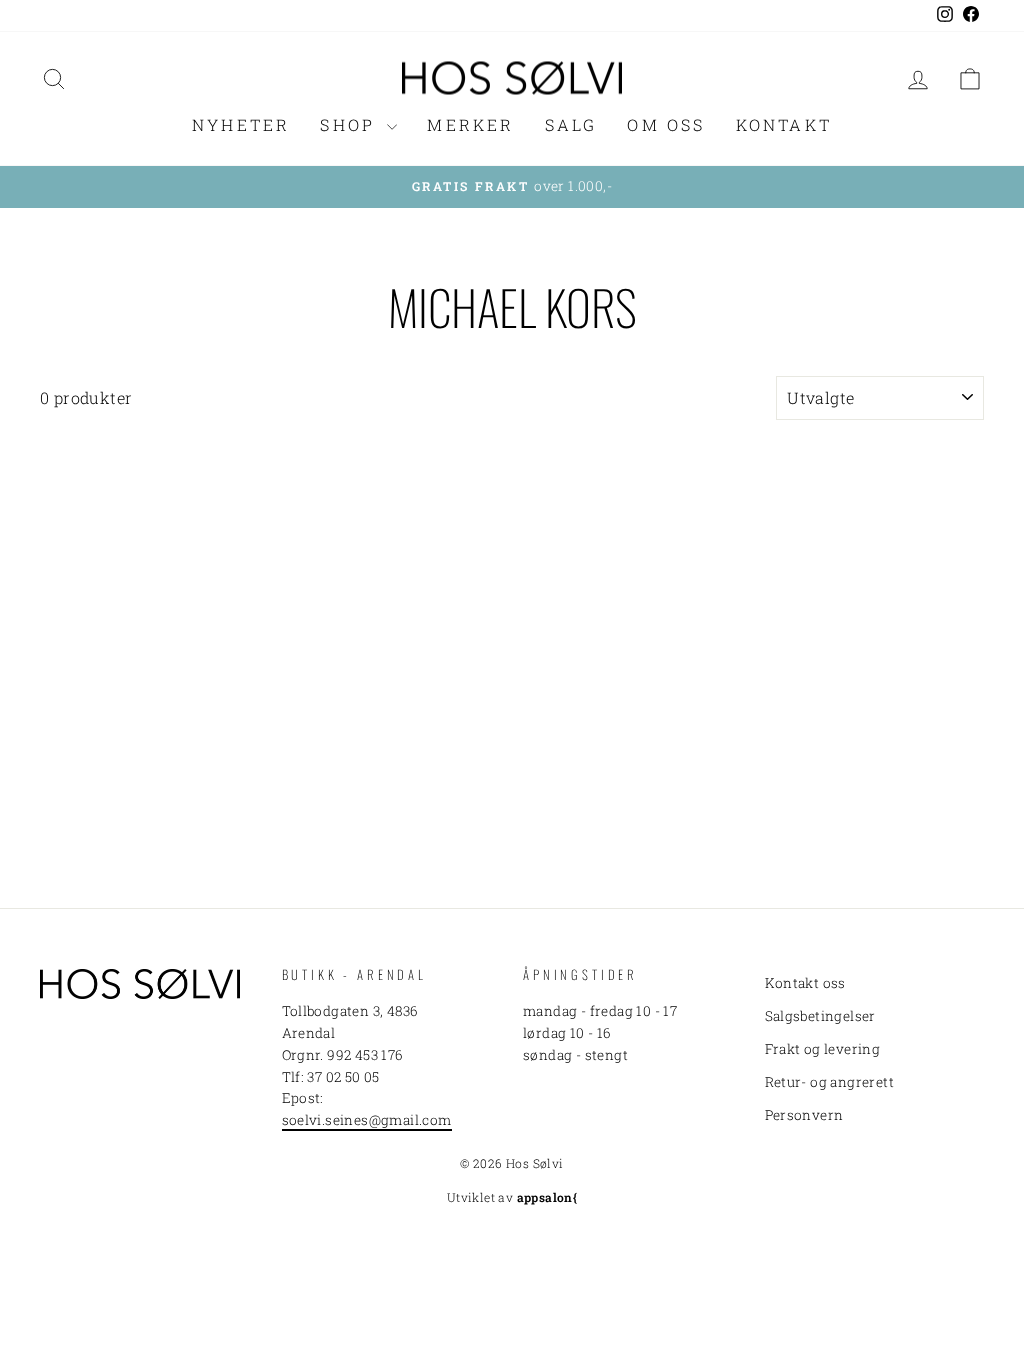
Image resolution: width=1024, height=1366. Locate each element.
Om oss (666, 124)
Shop (351, 124)
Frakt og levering (823, 1049)
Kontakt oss (805, 983)
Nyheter (241, 124)
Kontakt (784, 124)
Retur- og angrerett (830, 1082)
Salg (571, 124)
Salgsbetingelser (820, 1016)
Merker (470, 124)
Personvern (804, 1115)
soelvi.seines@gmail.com (367, 1120)
